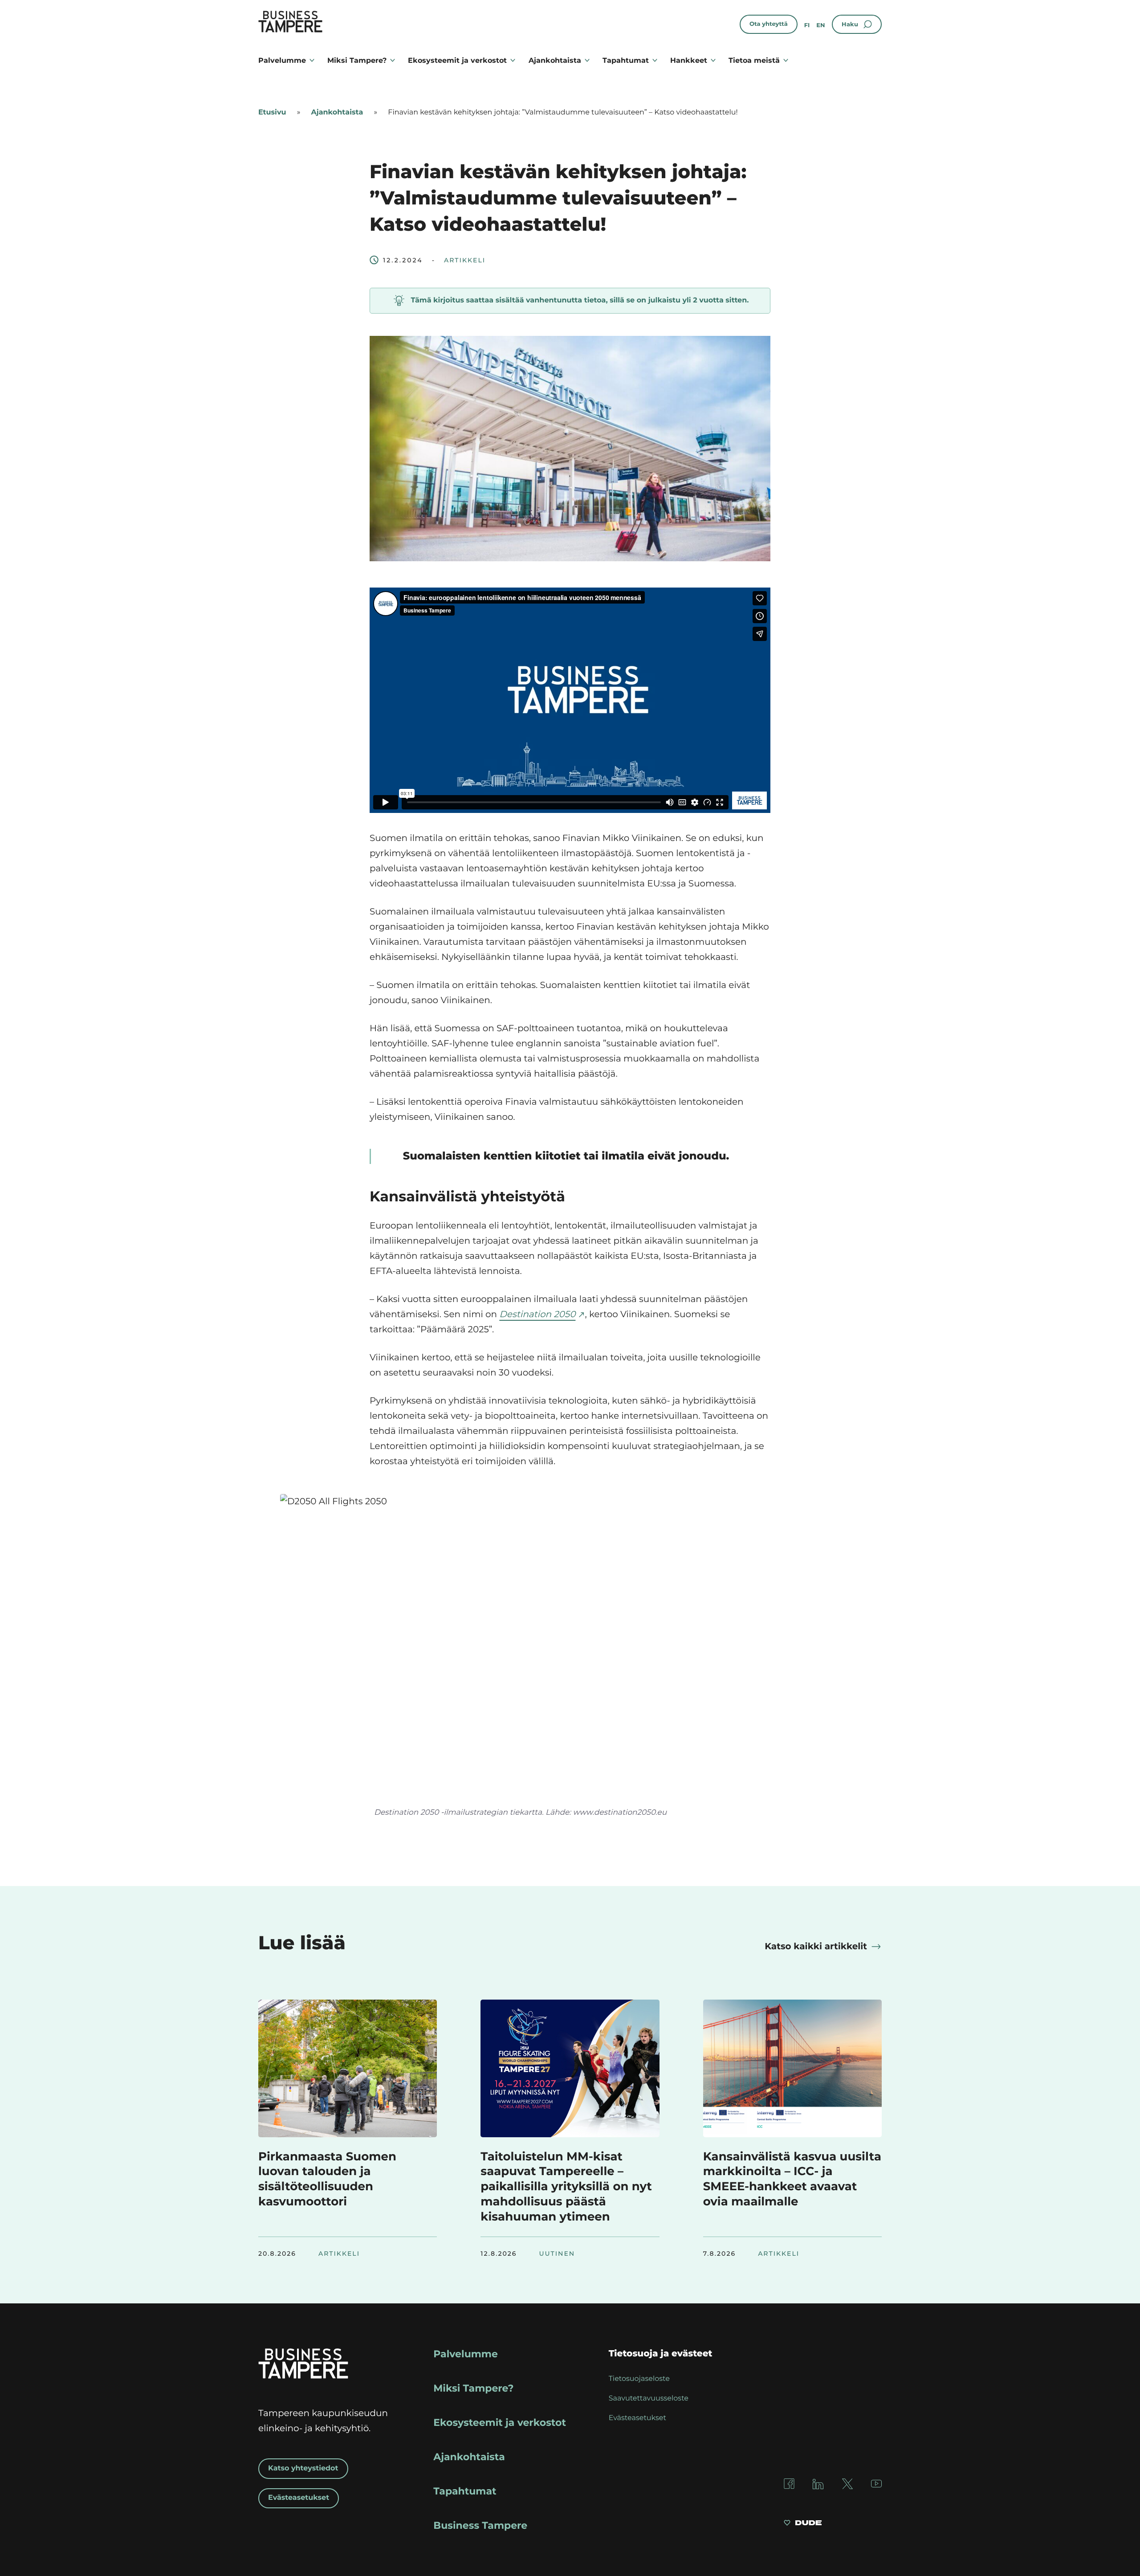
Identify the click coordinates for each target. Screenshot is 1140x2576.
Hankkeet (689, 60)
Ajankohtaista (555, 60)
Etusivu (272, 112)
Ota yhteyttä (769, 24)
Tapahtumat (626, 60)
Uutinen (557, 2253)
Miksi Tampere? (357, 60)
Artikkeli (465, 260)
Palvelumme (282, 60)
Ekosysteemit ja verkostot (457, 60)
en (820, 25)
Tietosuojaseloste (639, 2379)
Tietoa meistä (754, 60)
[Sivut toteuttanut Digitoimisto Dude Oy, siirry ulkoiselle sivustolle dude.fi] (803, 2524)
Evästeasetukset (299, 2498)
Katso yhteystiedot (303, 2468)
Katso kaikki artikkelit (816, 1947)
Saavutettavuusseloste (649, 2398)
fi (807, 25)
